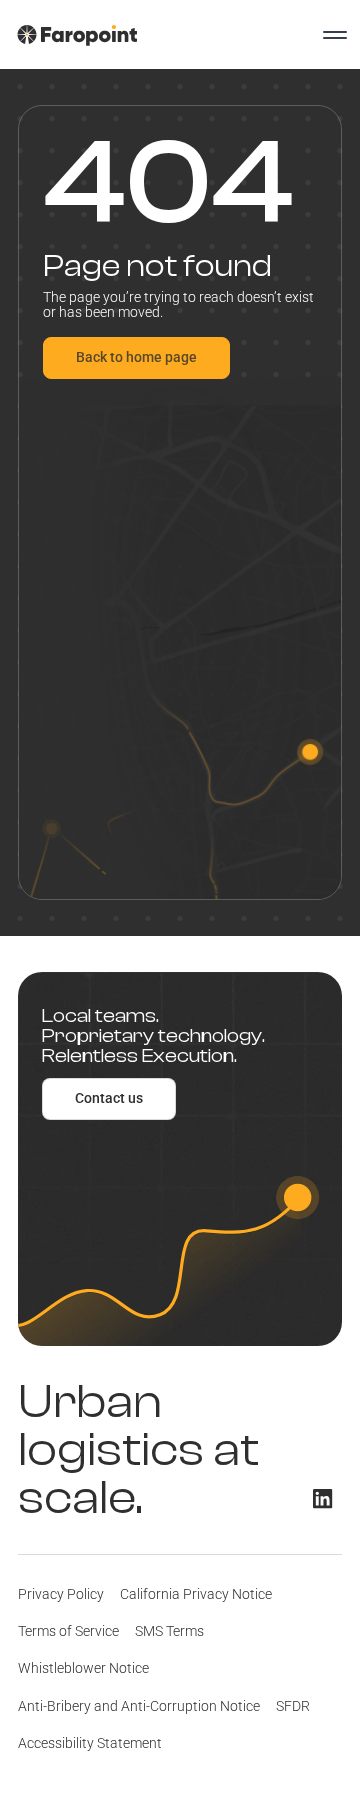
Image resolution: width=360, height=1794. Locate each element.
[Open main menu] (335, 35)
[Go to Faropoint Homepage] (77, 34)
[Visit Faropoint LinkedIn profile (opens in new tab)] (323, 1499)
